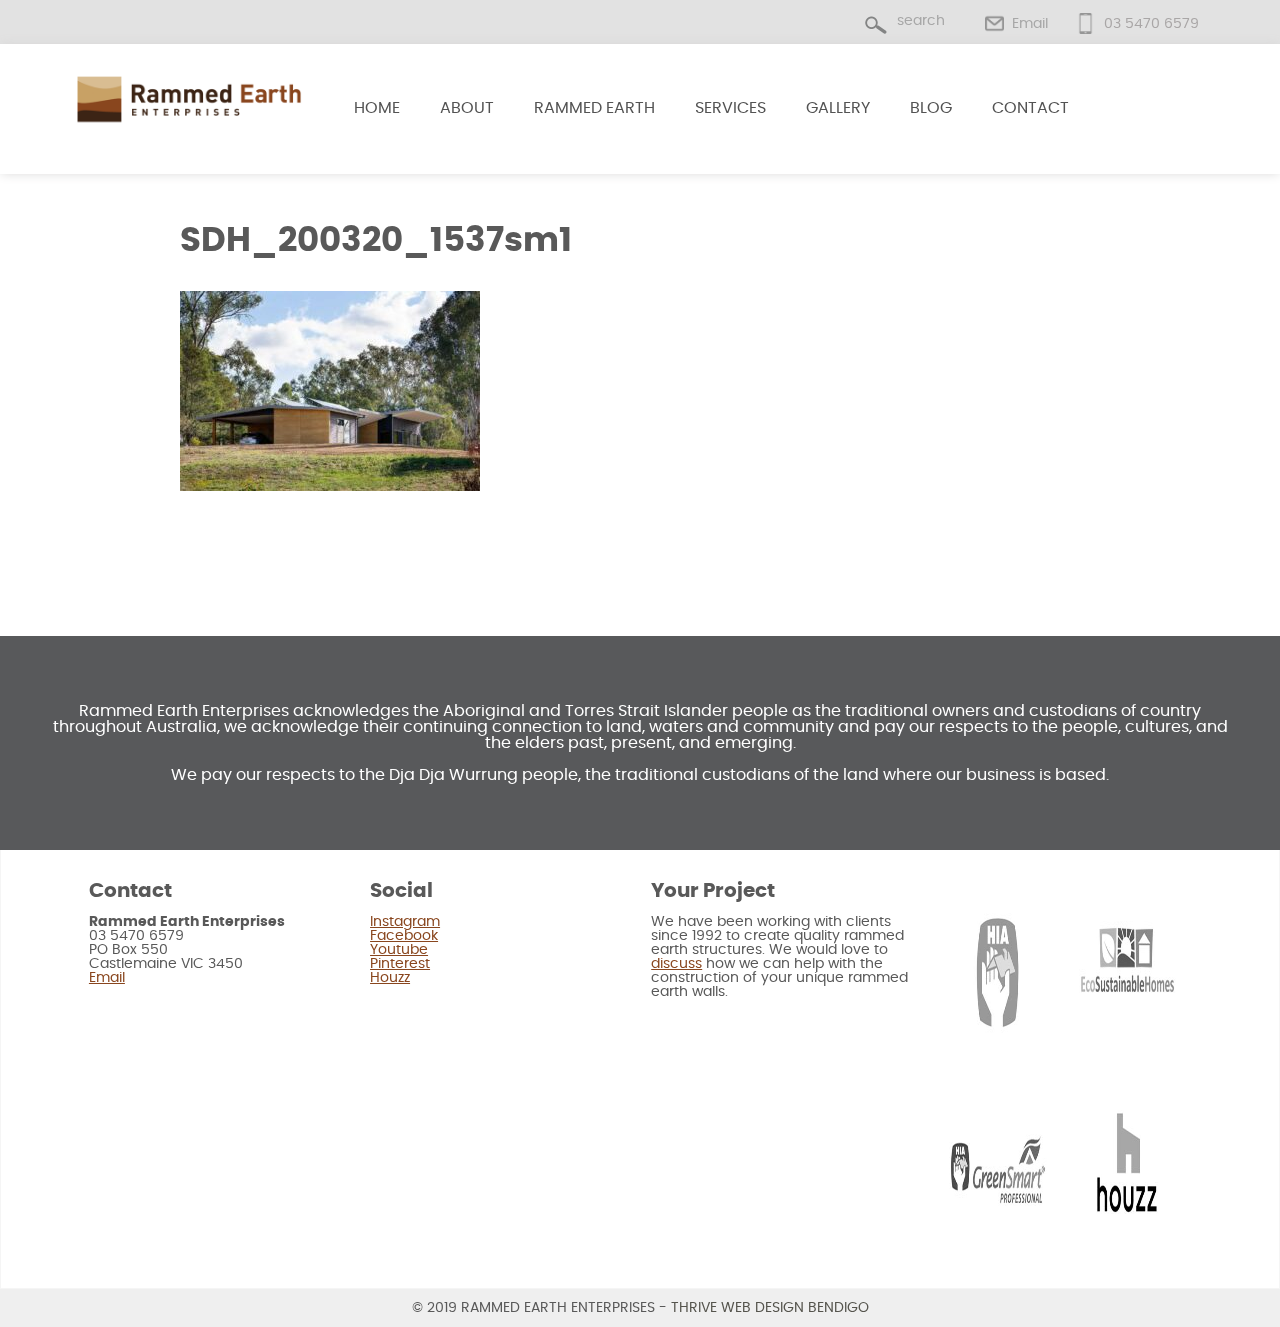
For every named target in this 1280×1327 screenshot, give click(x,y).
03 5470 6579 (1151, 24)
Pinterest (400, 964)
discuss (676, 964)
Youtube (399, 950)
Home (377, 108)
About (467, 108)
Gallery (838, 108)
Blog (931, 108)
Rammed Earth (594, 108)
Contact (1030, 108)
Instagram (405, 922)
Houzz (390, 978)
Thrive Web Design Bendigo (770, 1308)
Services (730, 108)
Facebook (404, 936)
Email (1030, 24)
